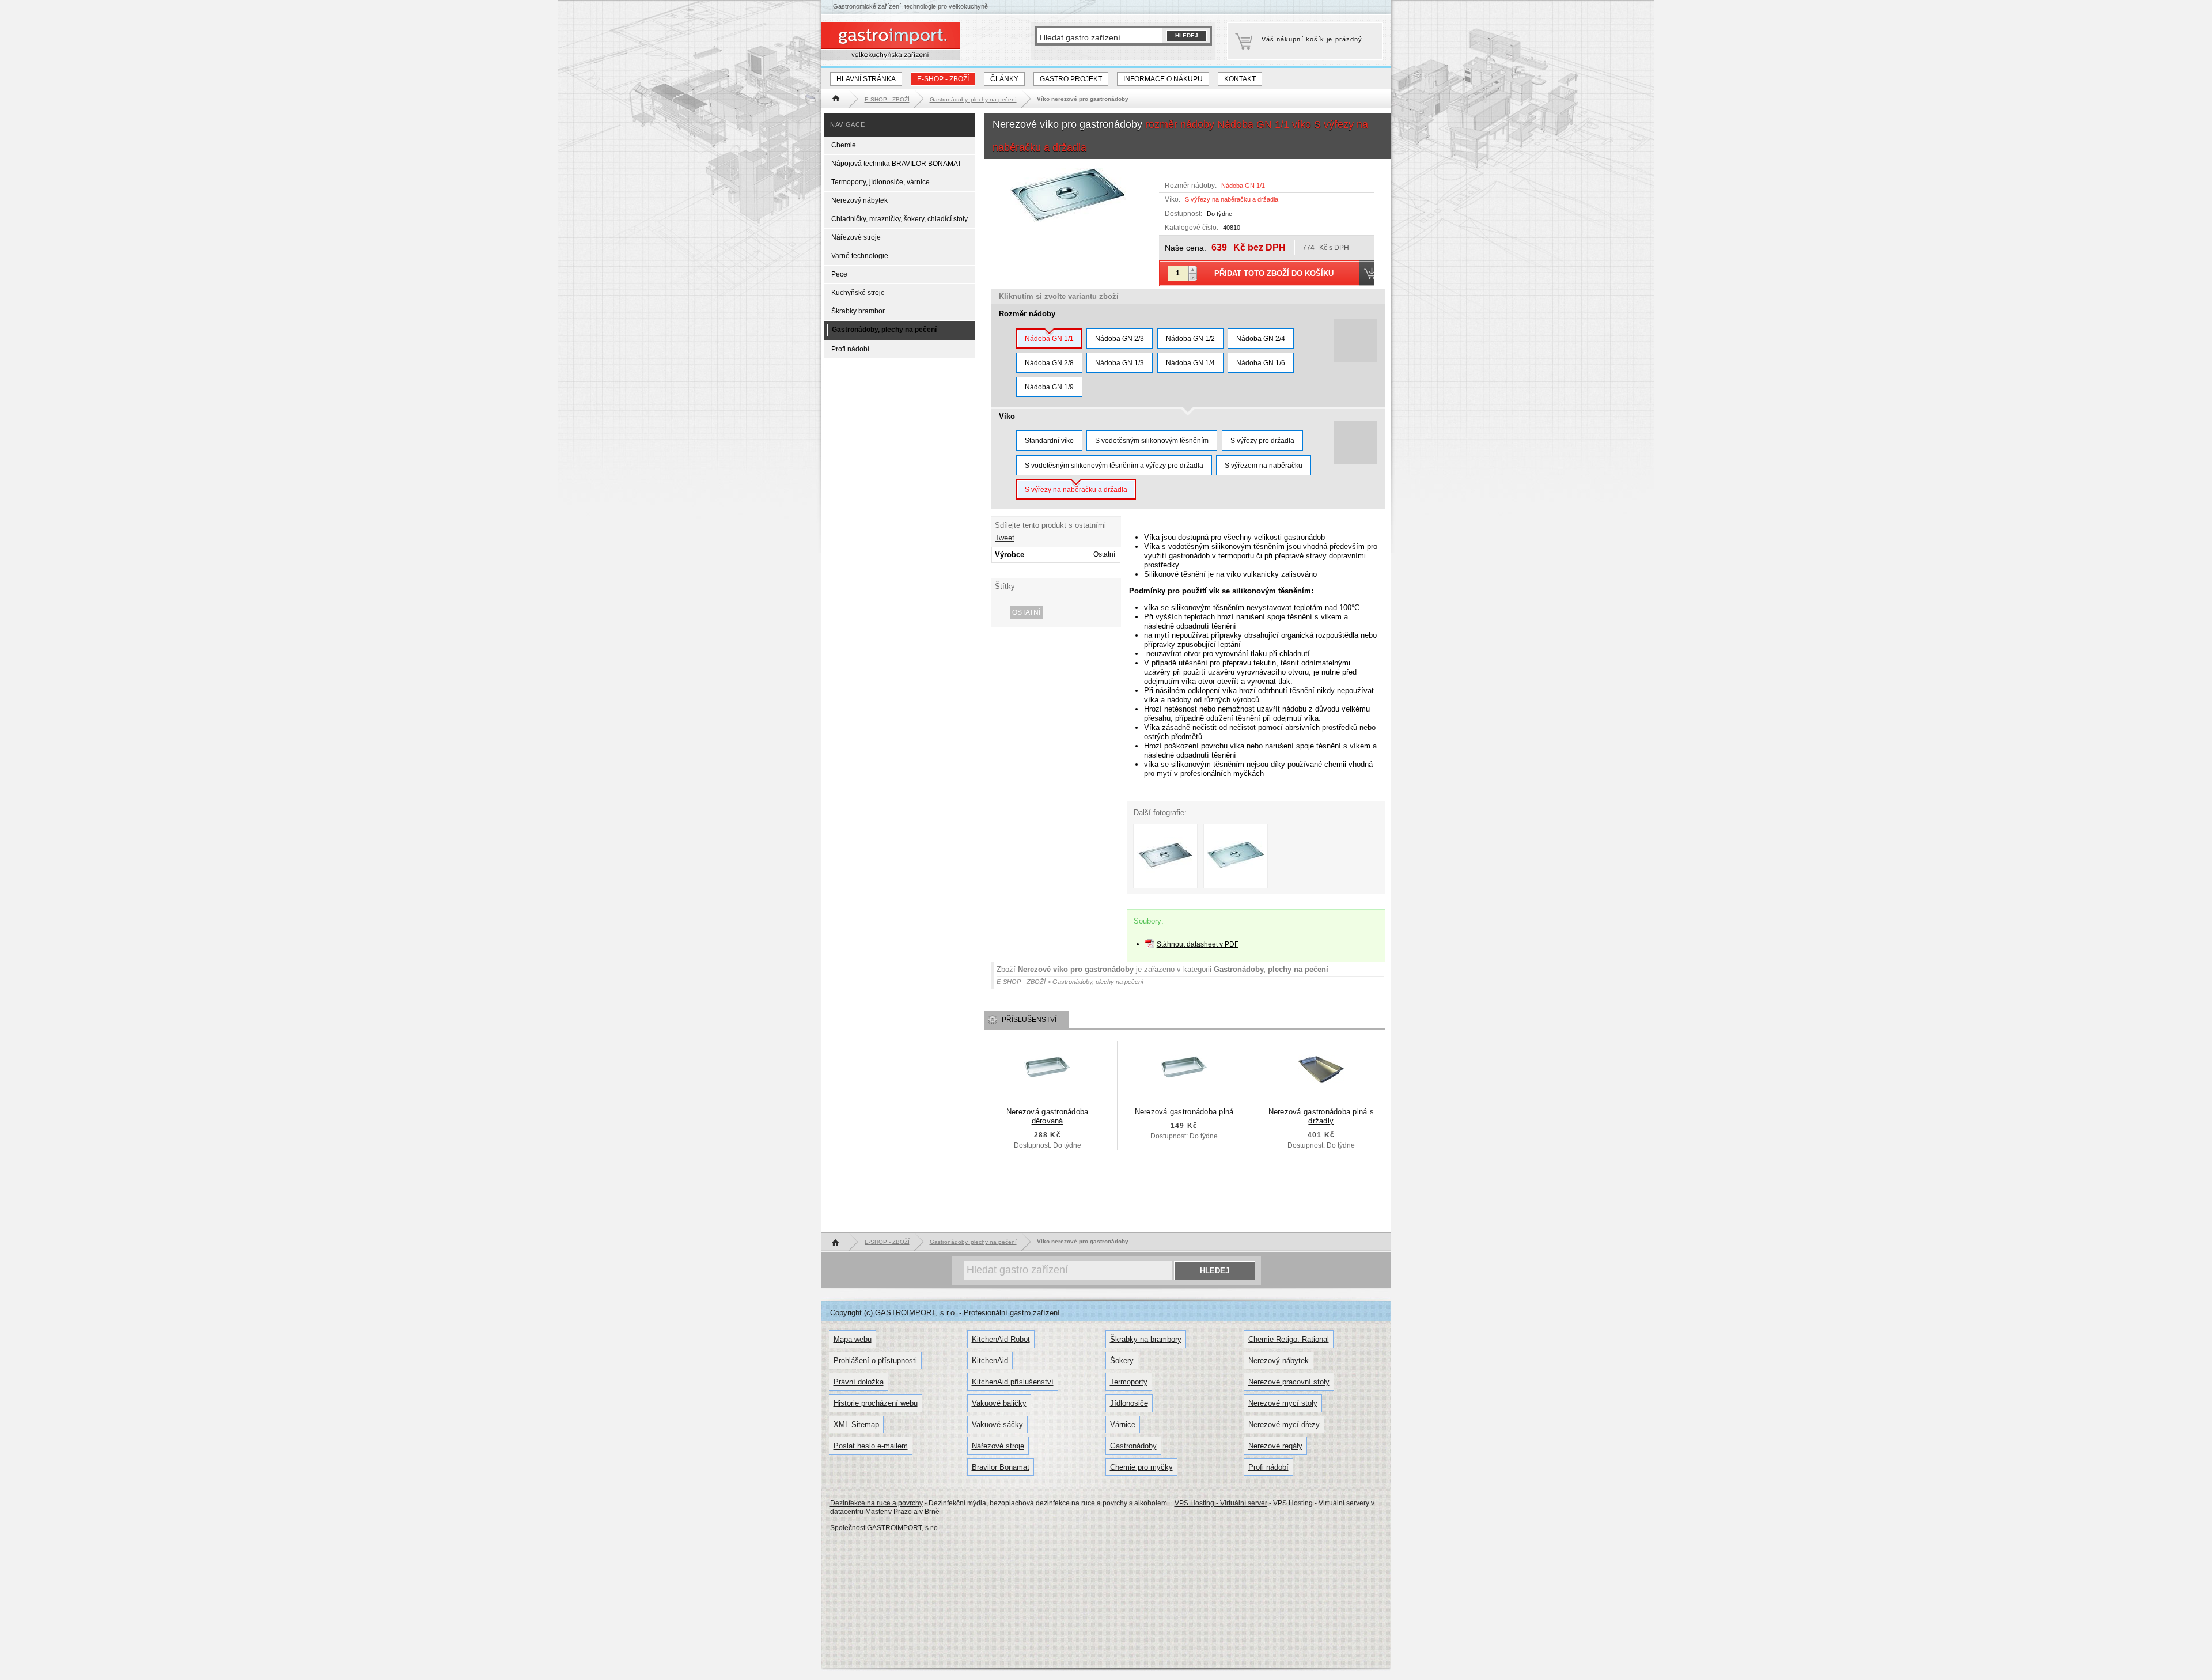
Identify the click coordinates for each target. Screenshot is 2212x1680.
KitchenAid (990, 1361)
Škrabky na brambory (1146, 1339)
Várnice (1123, 1424)
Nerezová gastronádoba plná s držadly (1321, 1116)
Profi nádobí (850, 349)
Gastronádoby (1133, 1446)
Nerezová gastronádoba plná (1184, 1112)
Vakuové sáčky (997, 1424)
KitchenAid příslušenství (1013, 1382)
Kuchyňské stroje (858, 293)
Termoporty (1129, 1382)
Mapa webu (853, 1339)
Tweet (1005, 538)
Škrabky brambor (858, 311)
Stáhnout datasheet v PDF (1198, 944)
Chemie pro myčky (1141, 1467)
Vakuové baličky (999, 1403)
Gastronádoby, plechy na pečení (1271, 969)
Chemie (844, 145)
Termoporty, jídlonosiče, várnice (880, 182)
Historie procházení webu (876, 1403)
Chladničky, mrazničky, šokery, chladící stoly (899, 219)
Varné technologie (860, 256)
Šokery (1122, 1361)
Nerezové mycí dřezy (1284, 1424)
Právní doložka (859, 1382)
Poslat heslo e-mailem (871, 1446)
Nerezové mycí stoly (1283, 1403)
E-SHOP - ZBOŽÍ (943, 79)
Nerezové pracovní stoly (1289, 1382)
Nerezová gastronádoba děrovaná (1048, 1116)
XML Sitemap (856, 1424)
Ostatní (1026, 612)
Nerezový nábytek (859, 200)
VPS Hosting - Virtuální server (1221, 1503)
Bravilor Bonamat (1001, 1467)
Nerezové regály (1275, 1446)
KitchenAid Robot (1001, 1339)
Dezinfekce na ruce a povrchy (876, 1503)
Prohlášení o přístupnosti (875, 1361)
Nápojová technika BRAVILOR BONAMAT (896, 164)
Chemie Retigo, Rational (1289, 1339)
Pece (839, 274)
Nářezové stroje (856, 237)
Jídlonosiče (1129, 1403)
